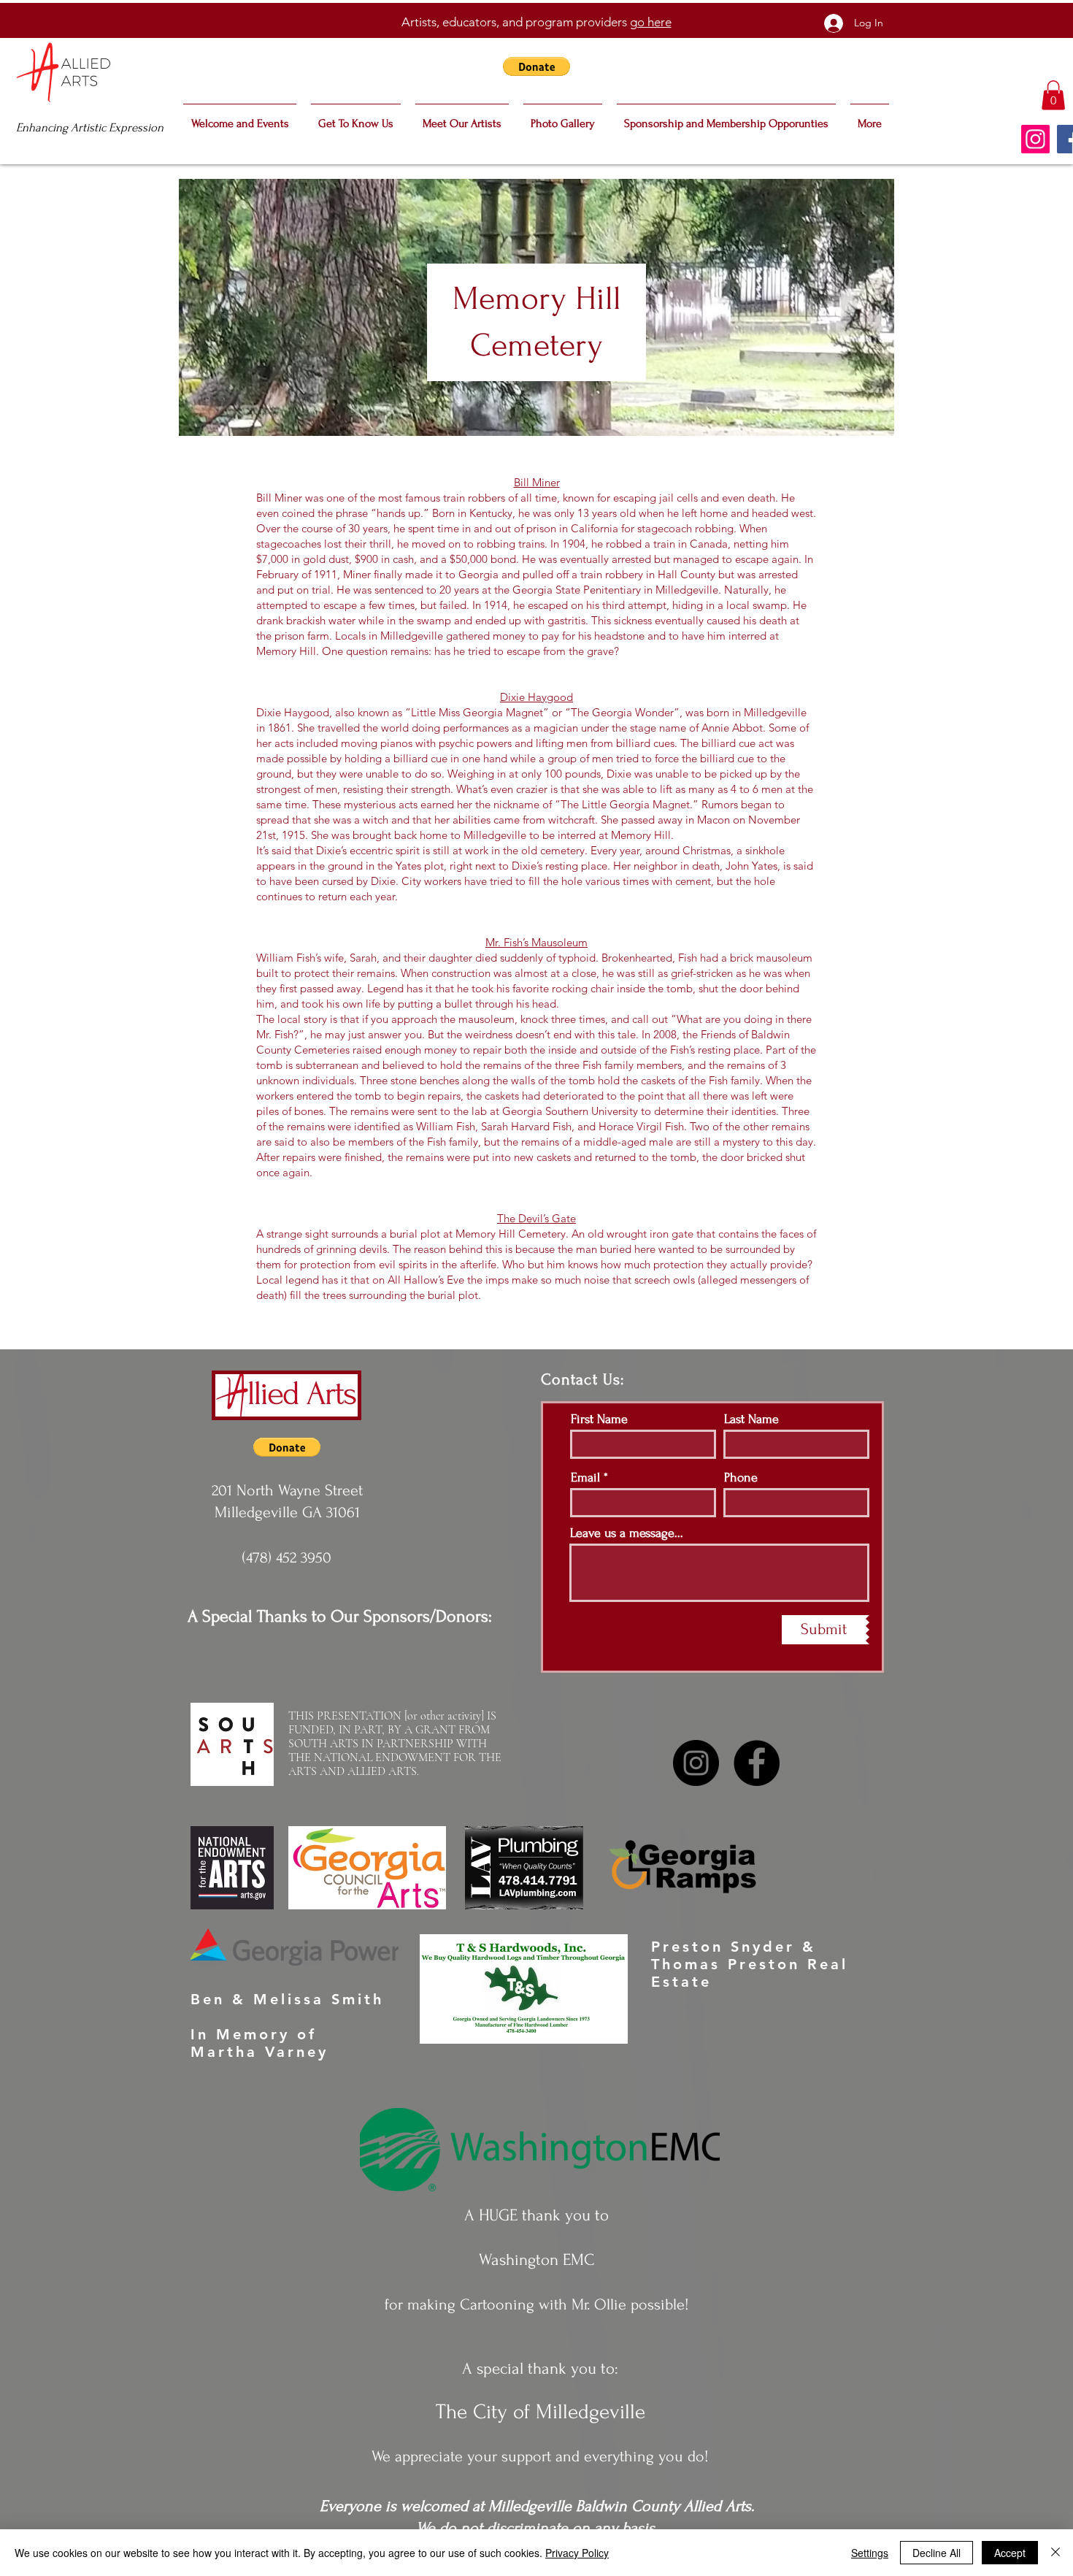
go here (651, 22)
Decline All (937, 2553)
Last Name (751, 1419)
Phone (741, 1478)
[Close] (1055, 2553)
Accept (1010, 2553)
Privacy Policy (577, 2553)
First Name (599, 1419)
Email (585, 1478)
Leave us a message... (627, 1533)
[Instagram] (1035, 139)
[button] (536, 66)
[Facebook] (757, 1763)
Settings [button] (870, 2553)
